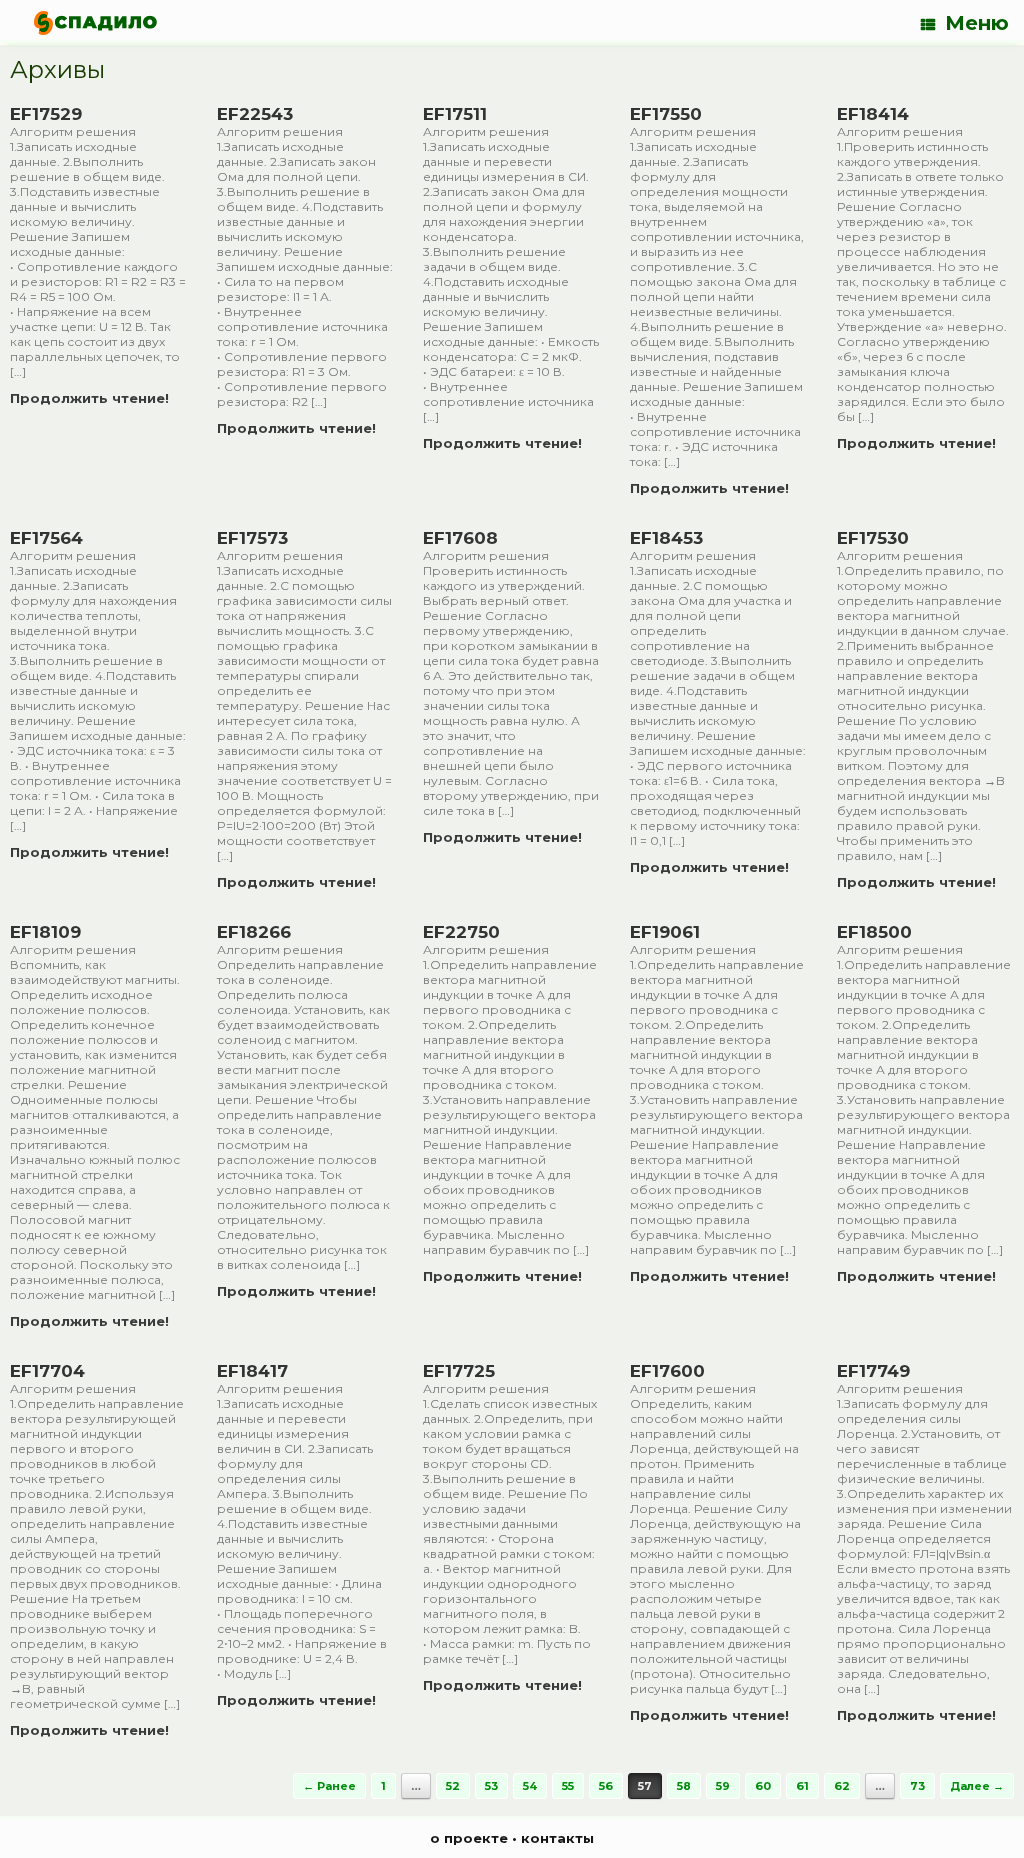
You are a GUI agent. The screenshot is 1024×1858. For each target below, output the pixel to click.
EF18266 (254, 932)
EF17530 (873, 538)
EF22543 (255, 114)
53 (491, 1786)
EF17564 (46, 538)
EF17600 (667, 1371)
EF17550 (666, 114)
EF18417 (252, 1371)
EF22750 (461, 932)
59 (723, 1786)
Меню (977, 23)
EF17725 (459, 1371)
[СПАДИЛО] (95, 22)
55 (568, 1786)
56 (606, 1786)
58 (684, 1786)
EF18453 (666, 538)
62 (842, 1786)
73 (917, 1786)
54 (530, 1786)
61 (802, 1786)
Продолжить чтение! (91, 398)
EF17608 (460, 538)
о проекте (469, 1838)
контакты (557, 1838)
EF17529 (46, 114)
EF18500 (874, 932)
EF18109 (45, 932)
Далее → (977, 1786)
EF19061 (665, 932)
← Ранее (329, 1786)
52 (453, 1786)
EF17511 (455, 114)
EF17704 (47, 1371)
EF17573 (252, 538)
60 (763, 1786)
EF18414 (873, 114)
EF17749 (873, 1371)
